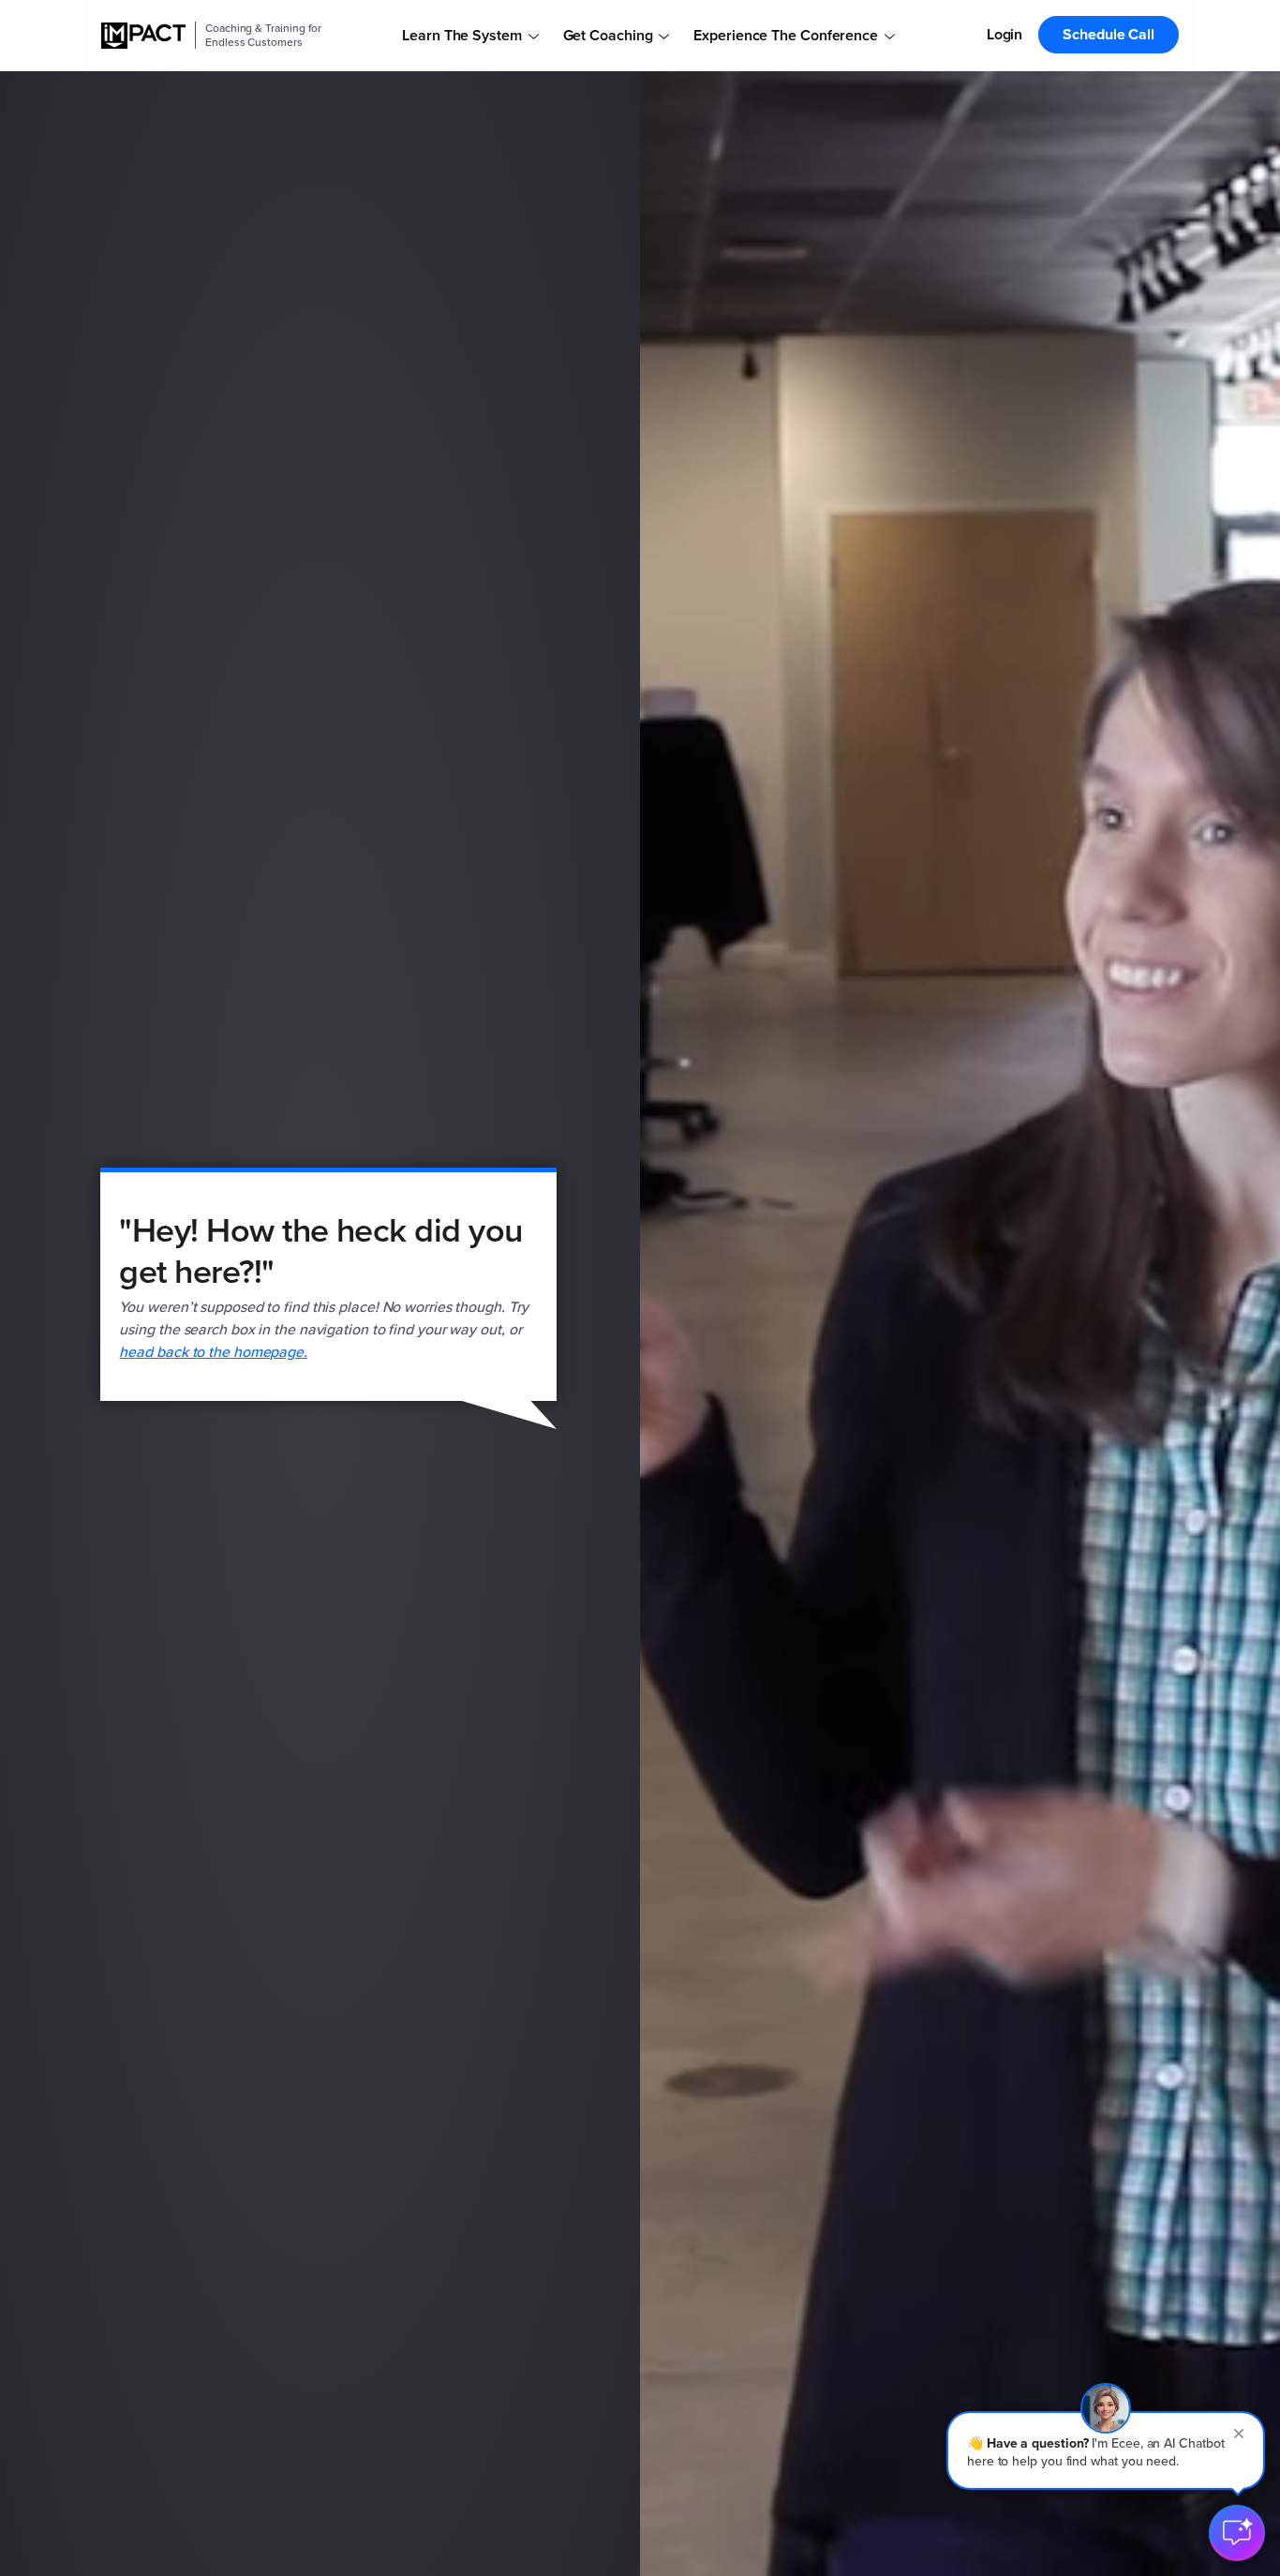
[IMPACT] (143, 36)
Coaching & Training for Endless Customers (263, 35)
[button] (1106, 2450)
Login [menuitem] (1005, 34)
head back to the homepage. (213, 1352)
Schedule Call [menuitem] (1109, 34)
